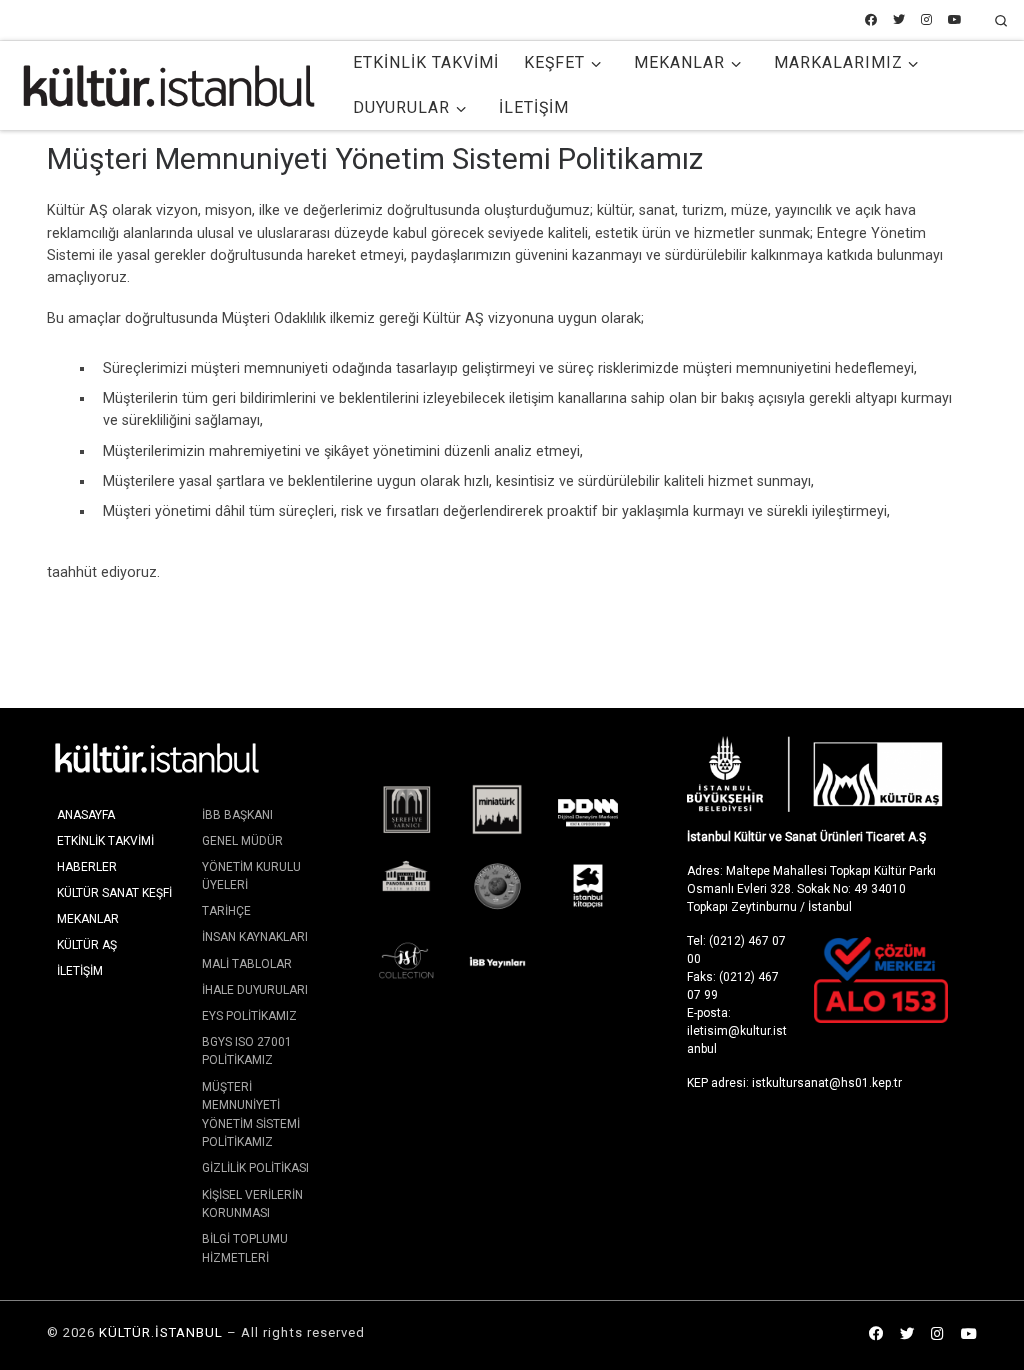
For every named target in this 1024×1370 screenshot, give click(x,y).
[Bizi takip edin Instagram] (926, 20)
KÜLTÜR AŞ (87, 945)
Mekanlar (88, 919)
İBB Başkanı (237, 815)
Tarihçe (226, 911)
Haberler (87, 867)
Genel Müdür (242, 841)
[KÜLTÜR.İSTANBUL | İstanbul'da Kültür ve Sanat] (169, 83)
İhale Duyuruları (255, 990)
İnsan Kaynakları (255, 937)
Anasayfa (86, 815)
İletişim (80, 971)
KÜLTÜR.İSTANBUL (161, 1332)
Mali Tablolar (247, 964)
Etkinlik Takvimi (105, 841)
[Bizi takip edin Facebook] (871, 20)
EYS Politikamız (249, 1016)
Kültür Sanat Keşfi (114, 893)
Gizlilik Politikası (255, 1168)
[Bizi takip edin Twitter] (899, 20)
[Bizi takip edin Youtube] (955, 20)
